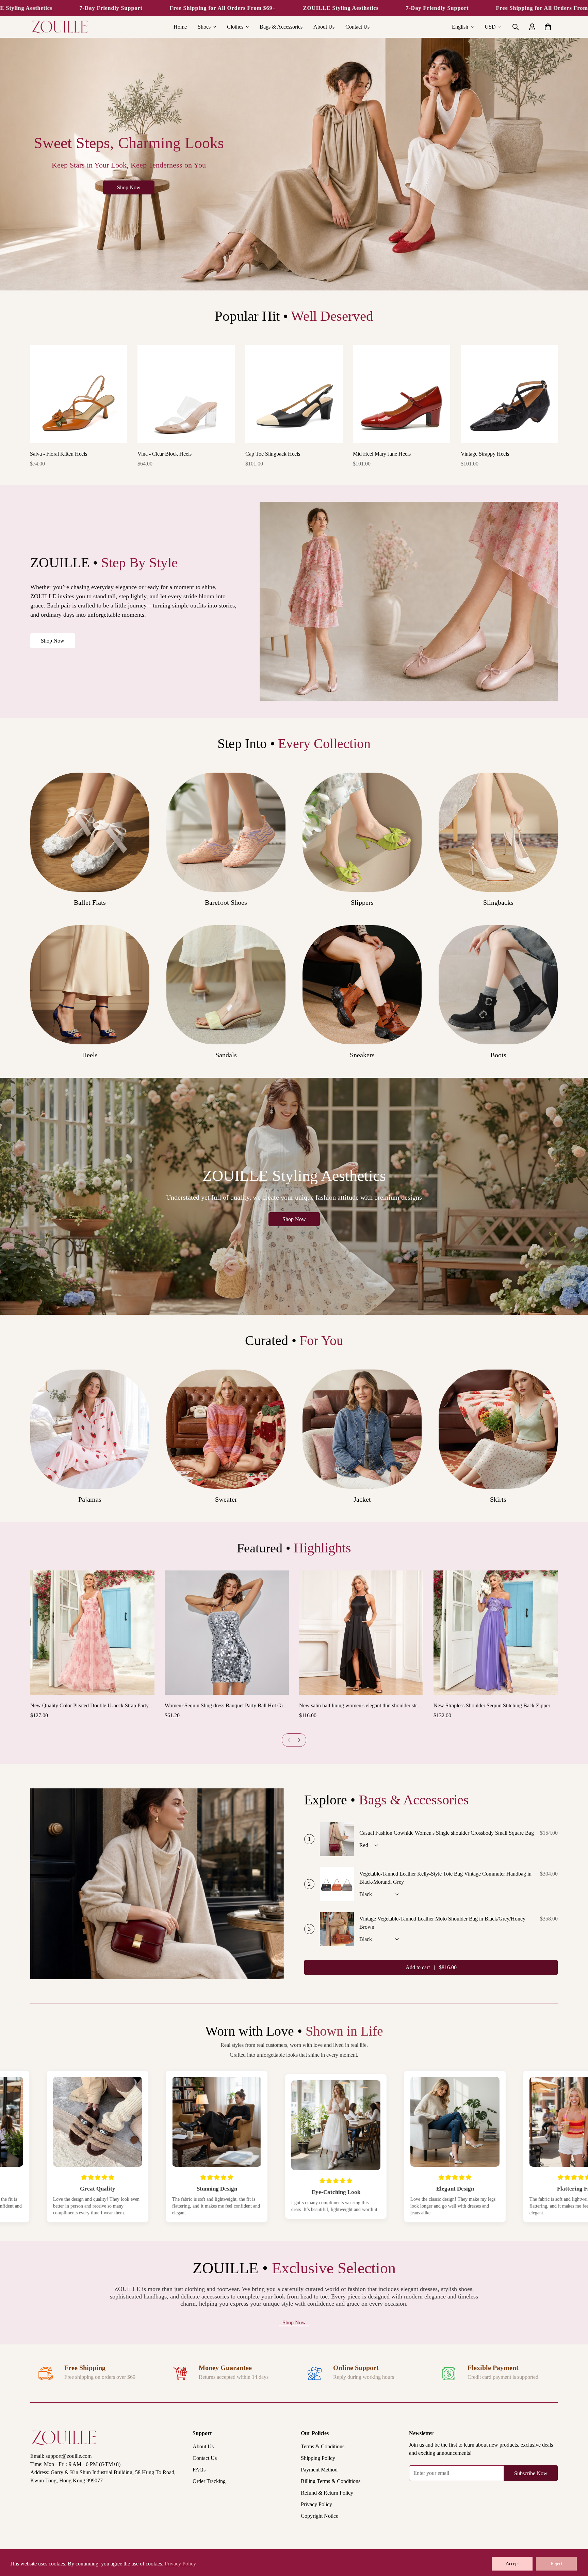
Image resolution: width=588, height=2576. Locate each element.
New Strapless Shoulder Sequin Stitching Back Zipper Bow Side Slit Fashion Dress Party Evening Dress (492, 1706)
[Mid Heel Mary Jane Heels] (402, 394)
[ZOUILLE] (60, 27)
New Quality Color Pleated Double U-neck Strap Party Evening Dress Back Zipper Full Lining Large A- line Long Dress (89, 1706)
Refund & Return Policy (327, 2493)
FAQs (199, 2470)
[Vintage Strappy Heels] (509, 394)
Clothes (235, 27)
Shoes (204, 27)
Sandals (226, 1055)
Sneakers (362, 1055)
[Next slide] (299, 1740)
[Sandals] (226, 985)
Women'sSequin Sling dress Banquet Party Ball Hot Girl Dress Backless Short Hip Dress (225, 1706)
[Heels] (90, 985)
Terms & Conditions (323, 2446)
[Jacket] (362, 1429)
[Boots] (498, 985)
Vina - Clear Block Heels (165, 454)
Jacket (362, 1499)
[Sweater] (226, 1429)
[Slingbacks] (498, 832)
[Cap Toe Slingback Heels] (294, 394)
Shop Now (53, 641)
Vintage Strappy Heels (485, 454)
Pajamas (90, 1499)
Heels (90, 1055)
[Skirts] (498, 1429)
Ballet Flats (90, 902)
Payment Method (319, 2470)
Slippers (362, 902)
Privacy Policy (316, 2504)
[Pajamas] (90, 1429)
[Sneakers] (362, 985)
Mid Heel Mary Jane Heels (382, 454)
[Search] (516, 27)
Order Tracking (209, 2481)
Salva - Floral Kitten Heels (59, 454)
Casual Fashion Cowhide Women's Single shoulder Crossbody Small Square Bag (447, 1833)
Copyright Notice (320, 2516)
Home (180, 27)
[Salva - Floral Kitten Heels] (79, 394)
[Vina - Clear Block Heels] (186, 394)
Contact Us (357, 27)
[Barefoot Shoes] (226, 832)
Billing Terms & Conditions (331, 2481)
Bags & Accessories (281, 27)
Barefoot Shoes (226, 902)
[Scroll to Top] (575, 2539)
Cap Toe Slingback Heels (273, 454)
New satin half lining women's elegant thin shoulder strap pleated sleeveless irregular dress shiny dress (361, 1706)
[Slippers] (362, 832)
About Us (324, 27)
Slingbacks (498, 902)
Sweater (226, 1499)
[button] (548, 27)
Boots (498, 1055)
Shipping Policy (318, 2458)
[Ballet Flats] (90, 832)
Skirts (498, 1499)
